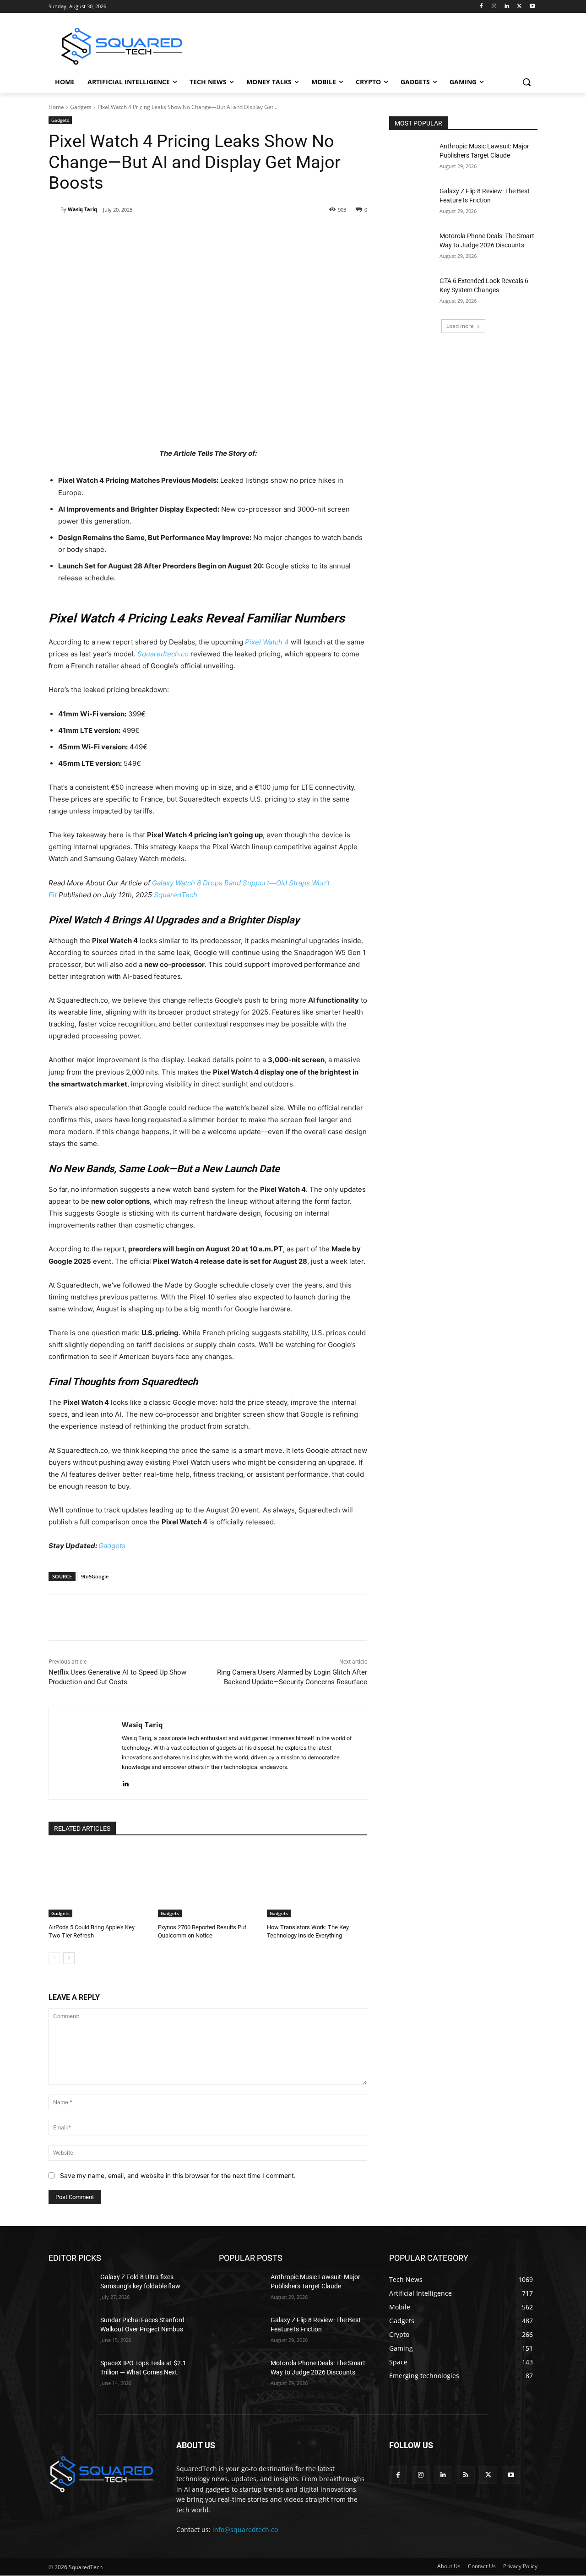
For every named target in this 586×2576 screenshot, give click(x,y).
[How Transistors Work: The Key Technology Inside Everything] (317, 1882)
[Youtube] (532, 7)
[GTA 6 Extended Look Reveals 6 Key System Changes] (411, 292)
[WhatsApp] (176, 233)
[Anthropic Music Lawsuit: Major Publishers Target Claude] (411, 158)
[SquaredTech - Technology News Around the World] (122, 46)
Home (56, 107)
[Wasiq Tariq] (54, 209)
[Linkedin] (507, 7)
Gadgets (81, 107)
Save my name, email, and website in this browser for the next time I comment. (178, 2175)
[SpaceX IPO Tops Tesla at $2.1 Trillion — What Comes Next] (71, 2374)
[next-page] (69, 1958)
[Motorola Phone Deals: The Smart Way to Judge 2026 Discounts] (411, 247)
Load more (460, 326)
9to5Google (95, 1576)
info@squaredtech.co (245, 2530)
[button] (526, 82)
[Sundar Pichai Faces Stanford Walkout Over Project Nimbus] (71, 2331)
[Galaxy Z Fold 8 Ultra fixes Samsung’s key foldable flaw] (71, 2288)
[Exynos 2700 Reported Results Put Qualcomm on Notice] (208, 1882)
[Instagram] (494, 7)
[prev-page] (54, 1958)
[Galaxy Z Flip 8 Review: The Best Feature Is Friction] (411, 202)
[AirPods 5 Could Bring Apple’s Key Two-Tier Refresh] (99, 1882)
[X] (519, 7)
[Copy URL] (197, 233)
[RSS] (466, 2475)
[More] (219, 233)
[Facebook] (481, 7)
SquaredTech (176, 895)
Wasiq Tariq (82, 209)
